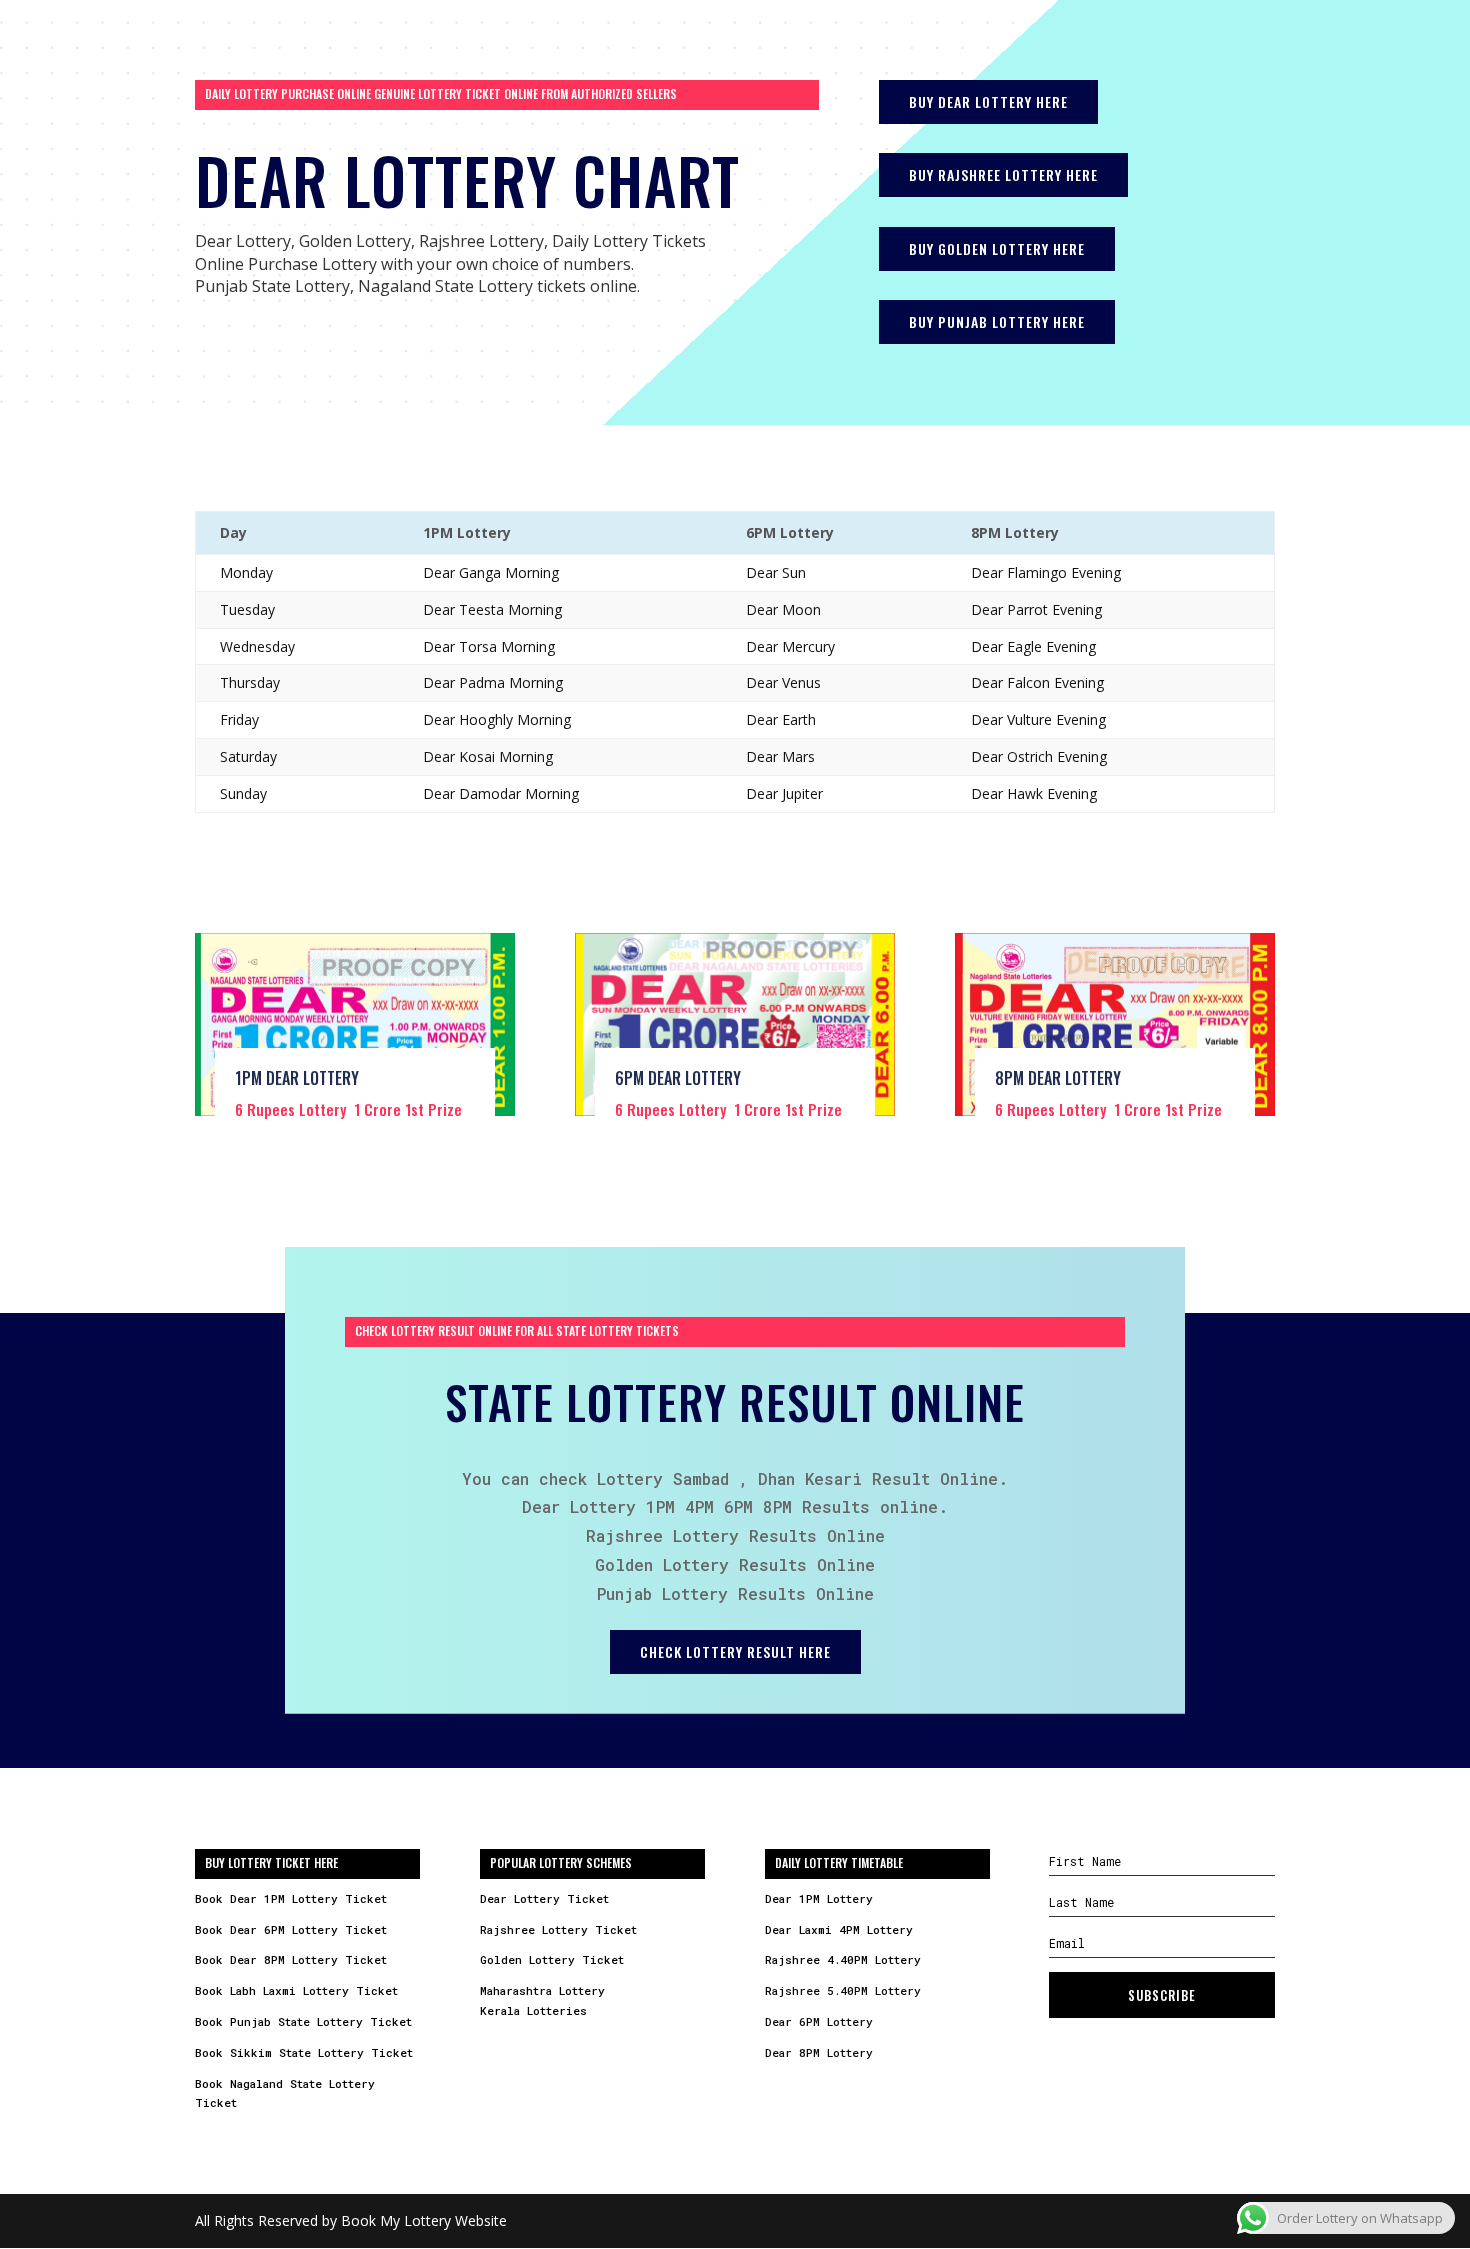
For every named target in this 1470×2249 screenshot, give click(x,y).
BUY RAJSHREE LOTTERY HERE (1003, 174)
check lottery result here (735, 1651)
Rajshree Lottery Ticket (558, 1929)
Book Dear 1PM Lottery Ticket (291, 1898)
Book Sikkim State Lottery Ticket (304, 2052)
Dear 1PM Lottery (819, 1898)
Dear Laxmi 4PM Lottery (839, 1929)
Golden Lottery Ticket (552, 1959)
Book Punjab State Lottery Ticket (303, 2021)
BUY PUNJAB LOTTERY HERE (997, 321)
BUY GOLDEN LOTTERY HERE (997, 248)
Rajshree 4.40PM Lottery (843, 1959)
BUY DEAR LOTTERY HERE (988, 101)
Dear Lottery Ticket (544, 1898)
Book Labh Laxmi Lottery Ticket (296, 1990)
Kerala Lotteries (533, 2010)
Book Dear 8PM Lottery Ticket (291, 1959)
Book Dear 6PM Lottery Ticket (291, 1929)
